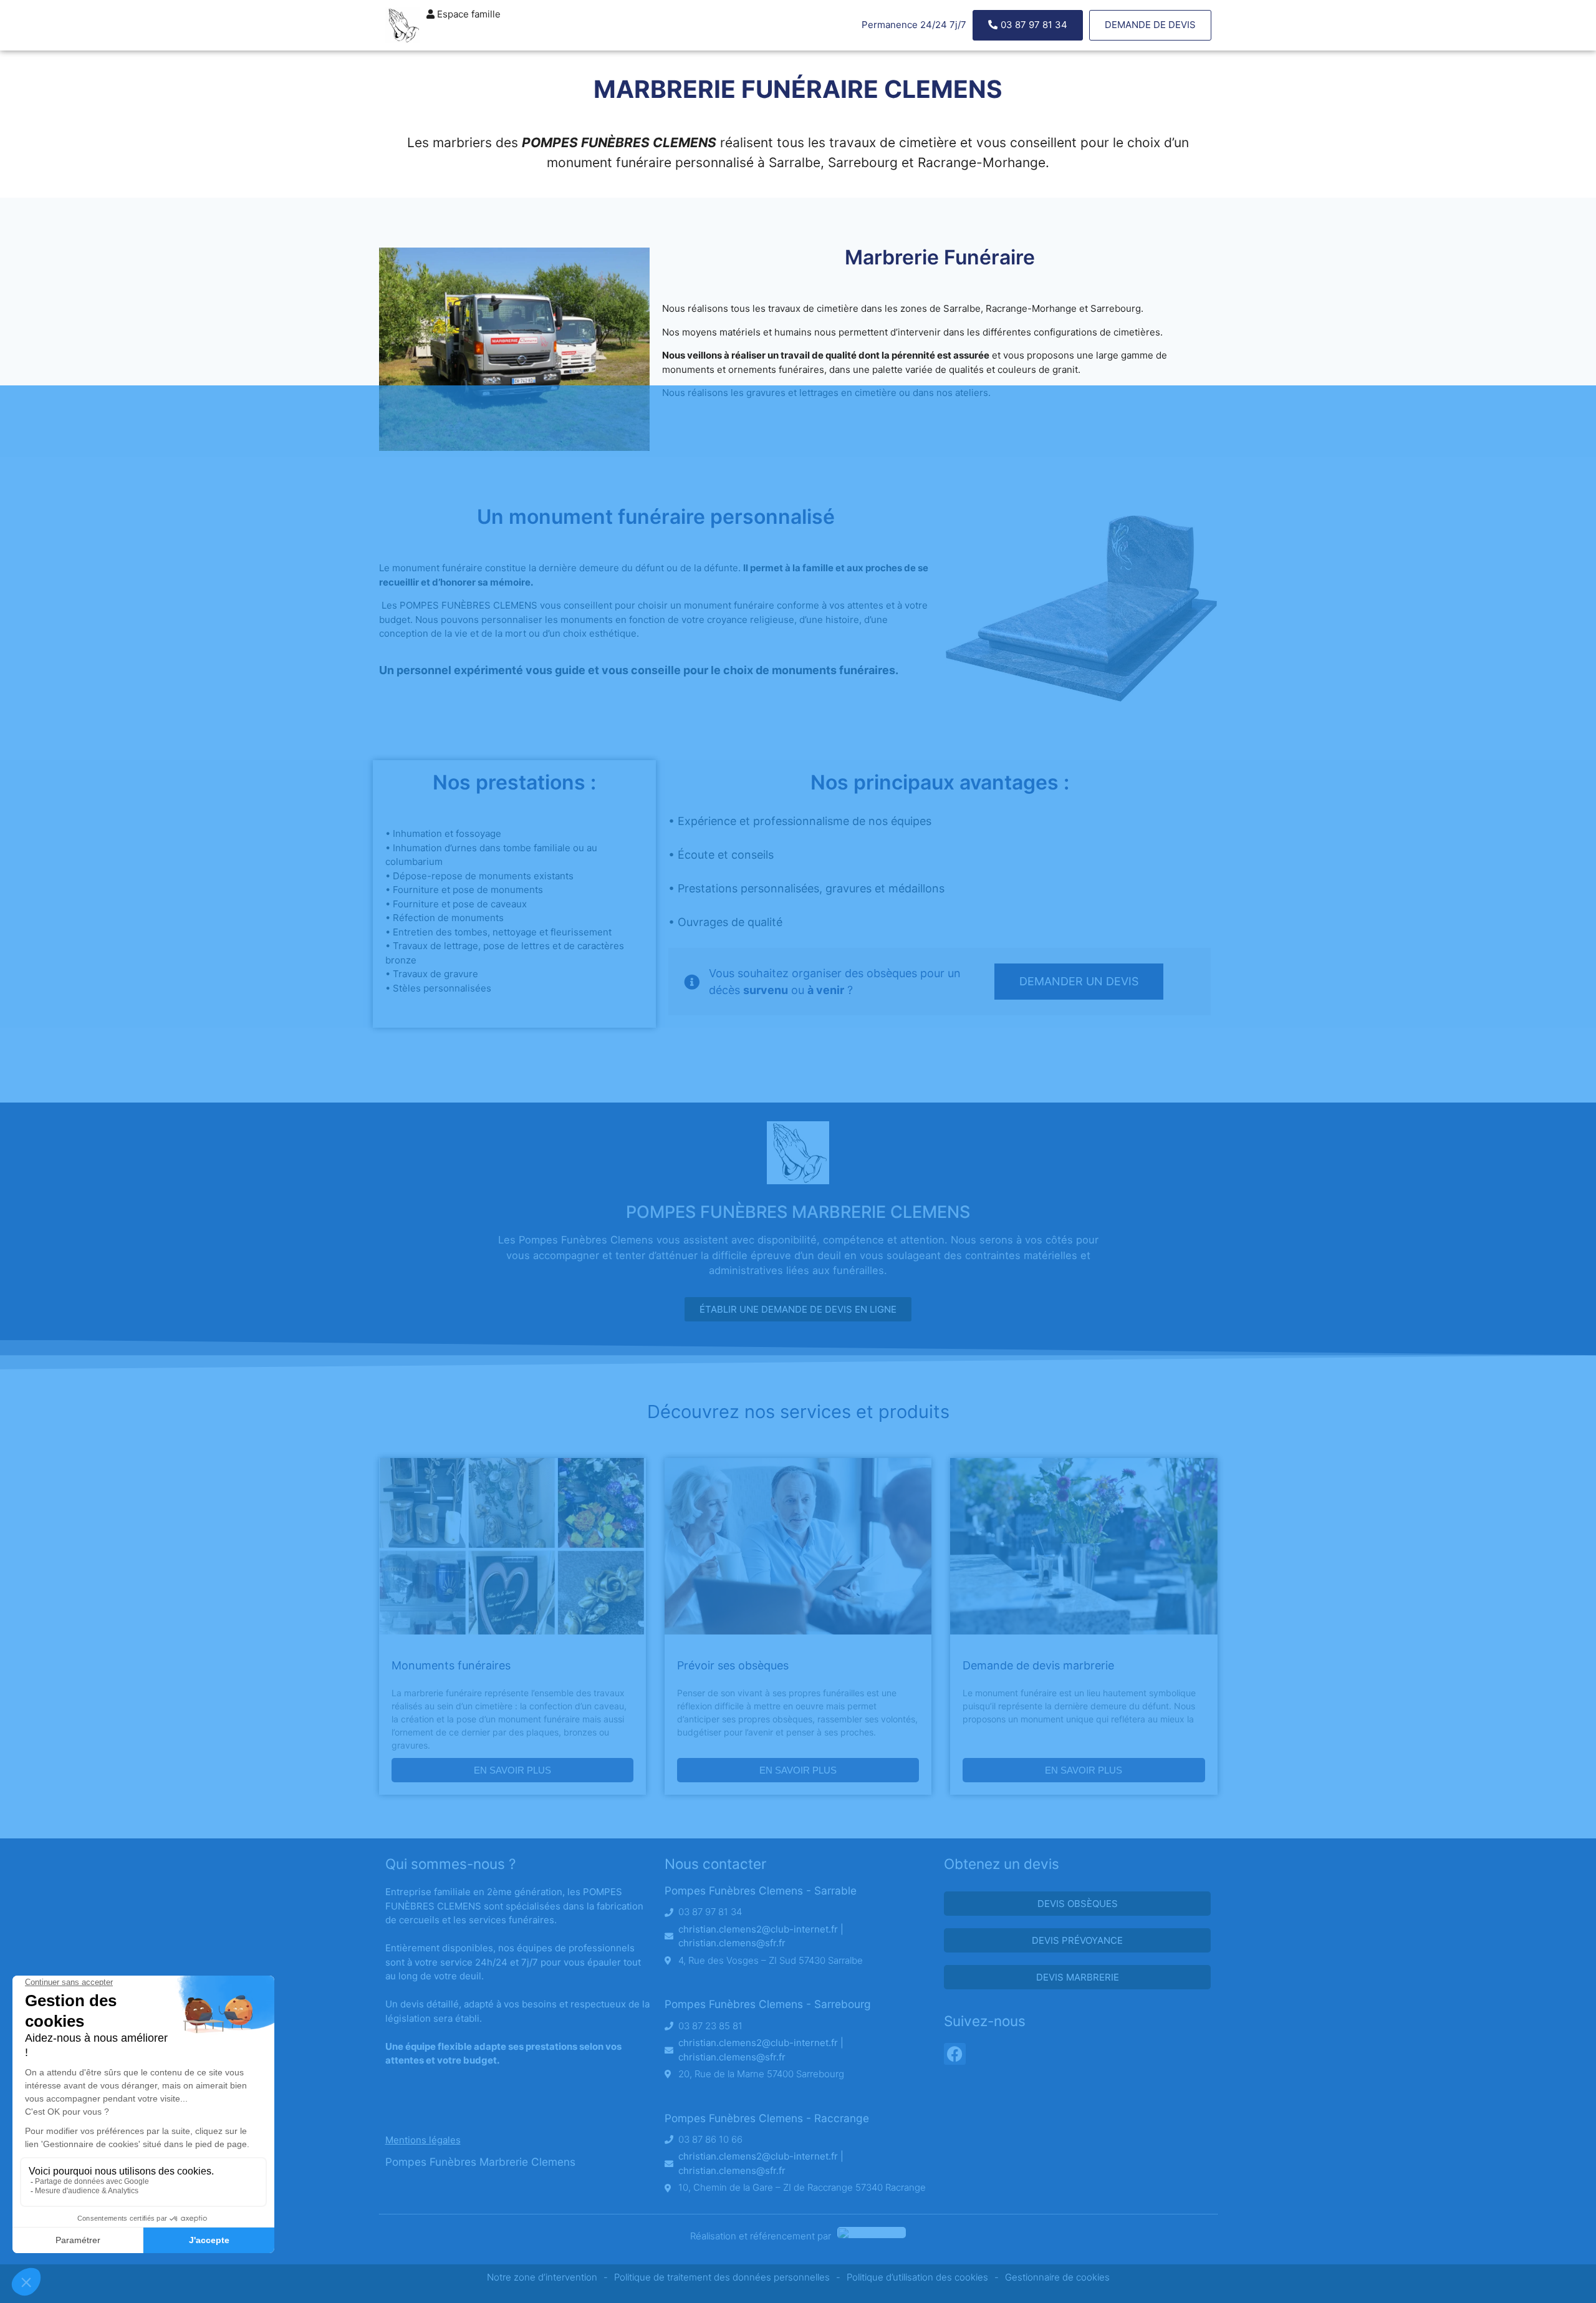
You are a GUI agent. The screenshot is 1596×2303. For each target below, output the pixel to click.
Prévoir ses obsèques (733, 1665)
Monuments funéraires (451, 1665)
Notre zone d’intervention (542, 2277)
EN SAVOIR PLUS (512, 1770)
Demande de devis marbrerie (1038, 1665)
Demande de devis (1150, 25)
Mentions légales (423, 2140)
